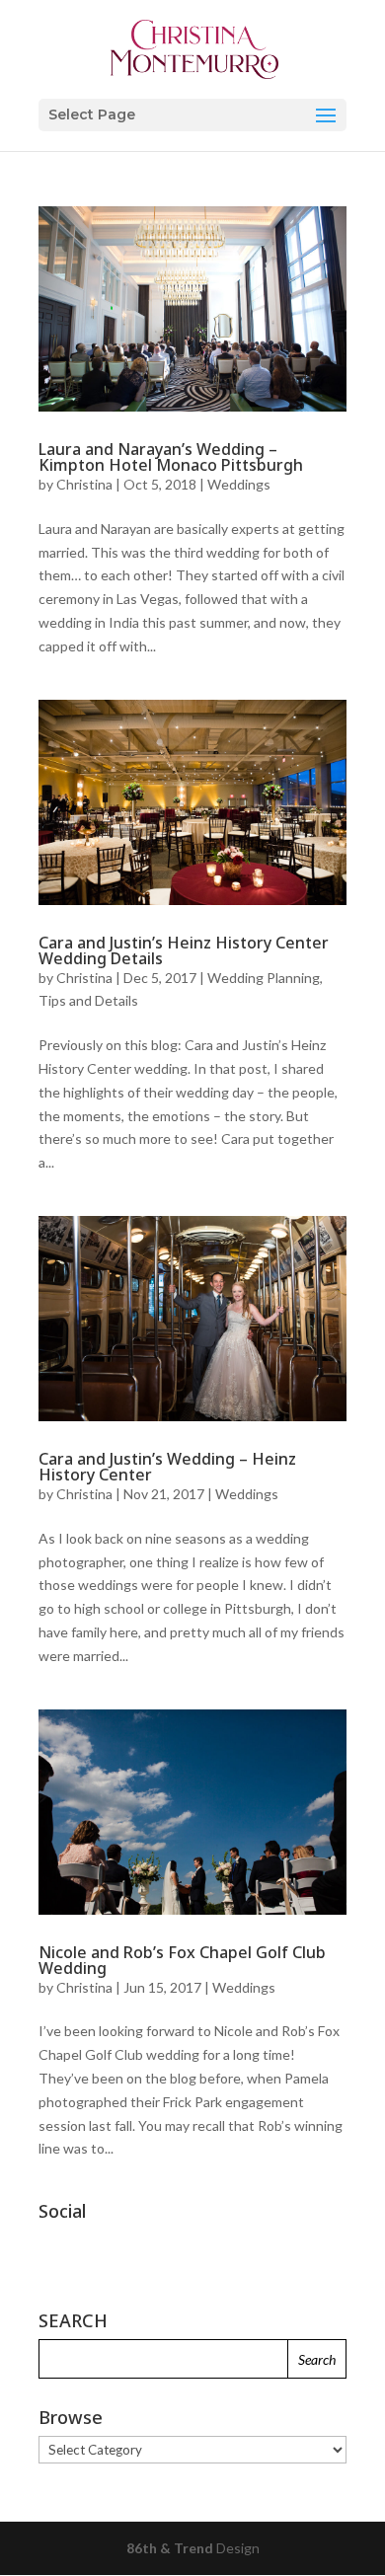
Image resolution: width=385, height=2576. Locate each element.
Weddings (239, 484)
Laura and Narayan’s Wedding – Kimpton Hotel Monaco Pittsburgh (171, 457)
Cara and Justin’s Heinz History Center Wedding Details (184, 950)
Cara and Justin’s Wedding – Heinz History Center (167, 1467)
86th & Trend (170, 2548)
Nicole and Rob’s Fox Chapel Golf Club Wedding (182, 1960)
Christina (84, 484)
